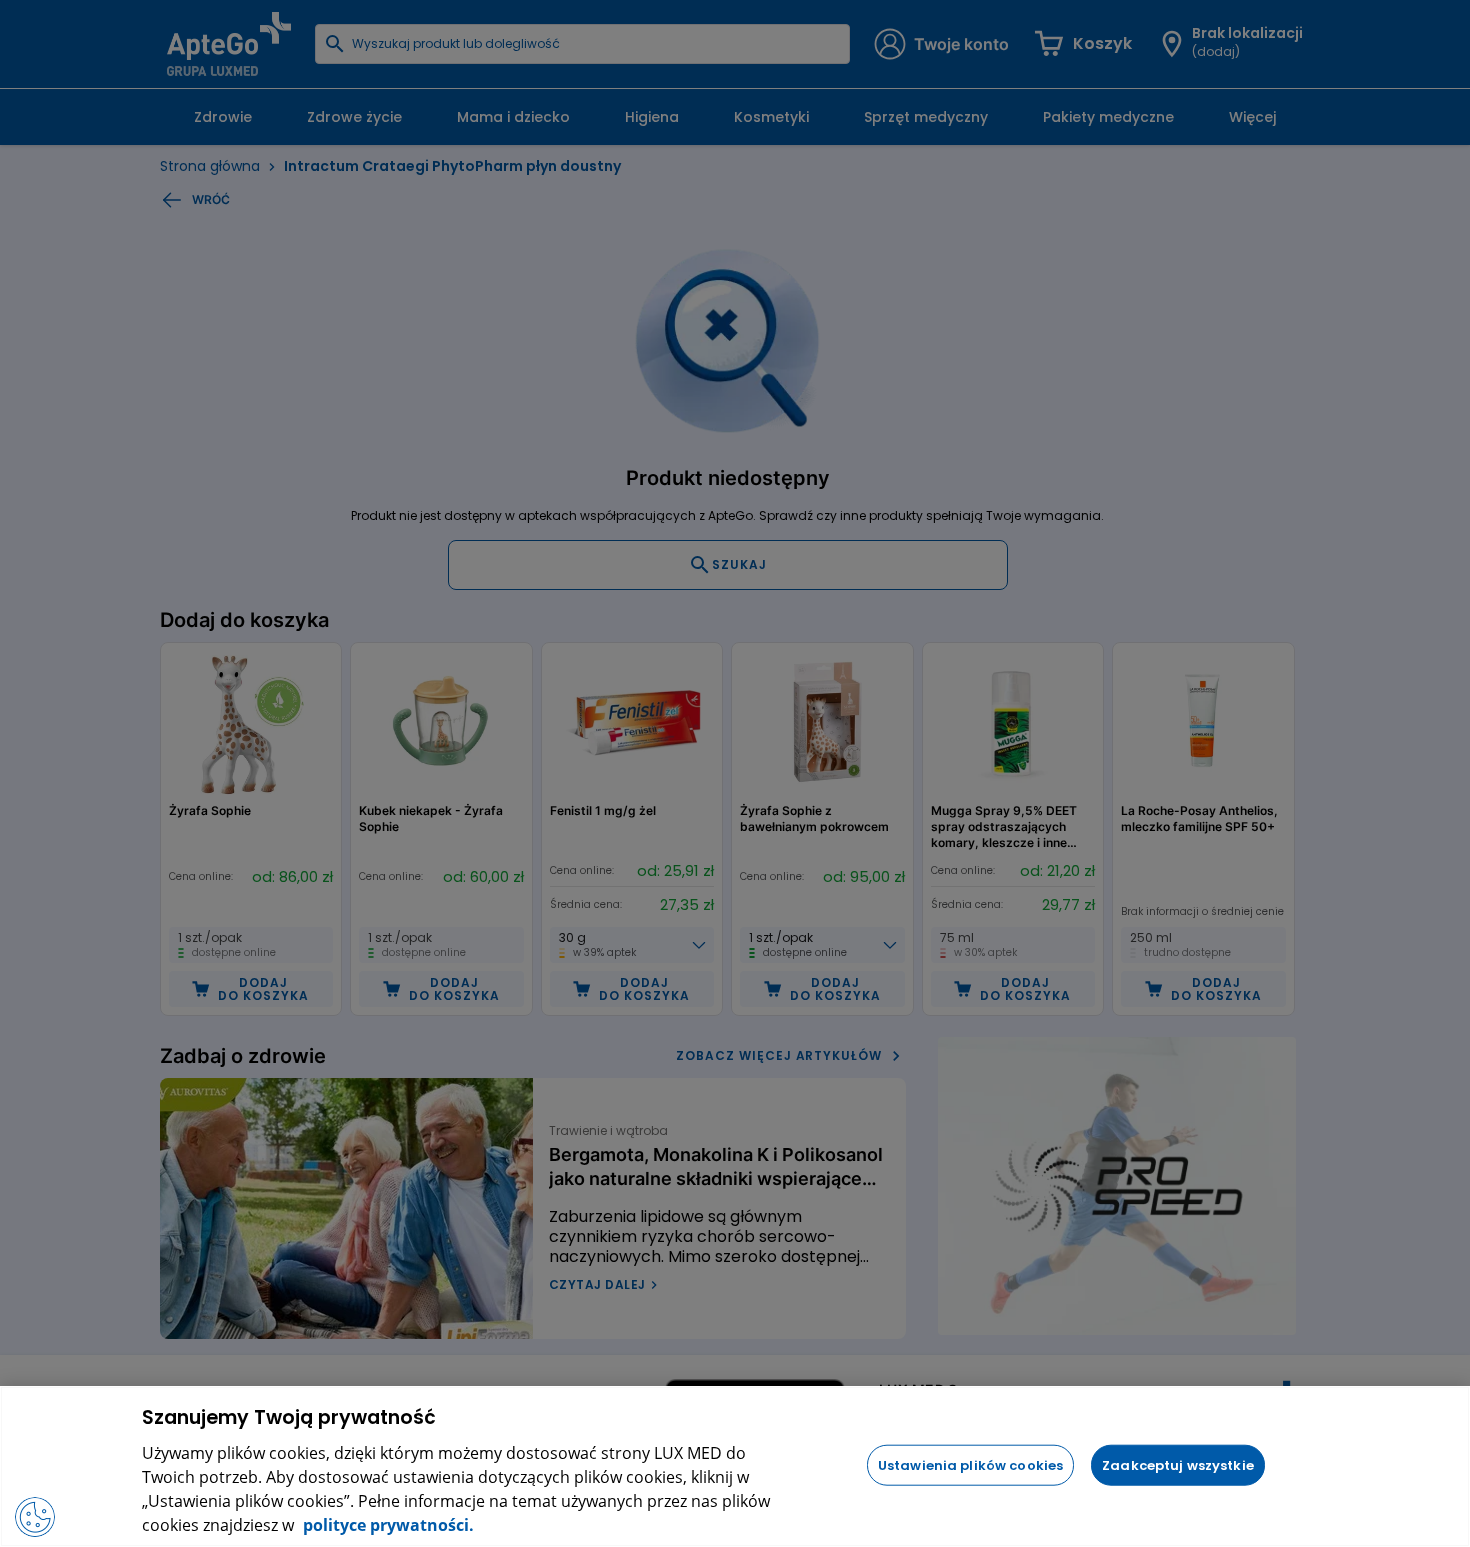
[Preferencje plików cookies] (35, 1517)
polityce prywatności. (386, 1525)
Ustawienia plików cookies (970, 1464)
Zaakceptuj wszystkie (1178, 1464)
